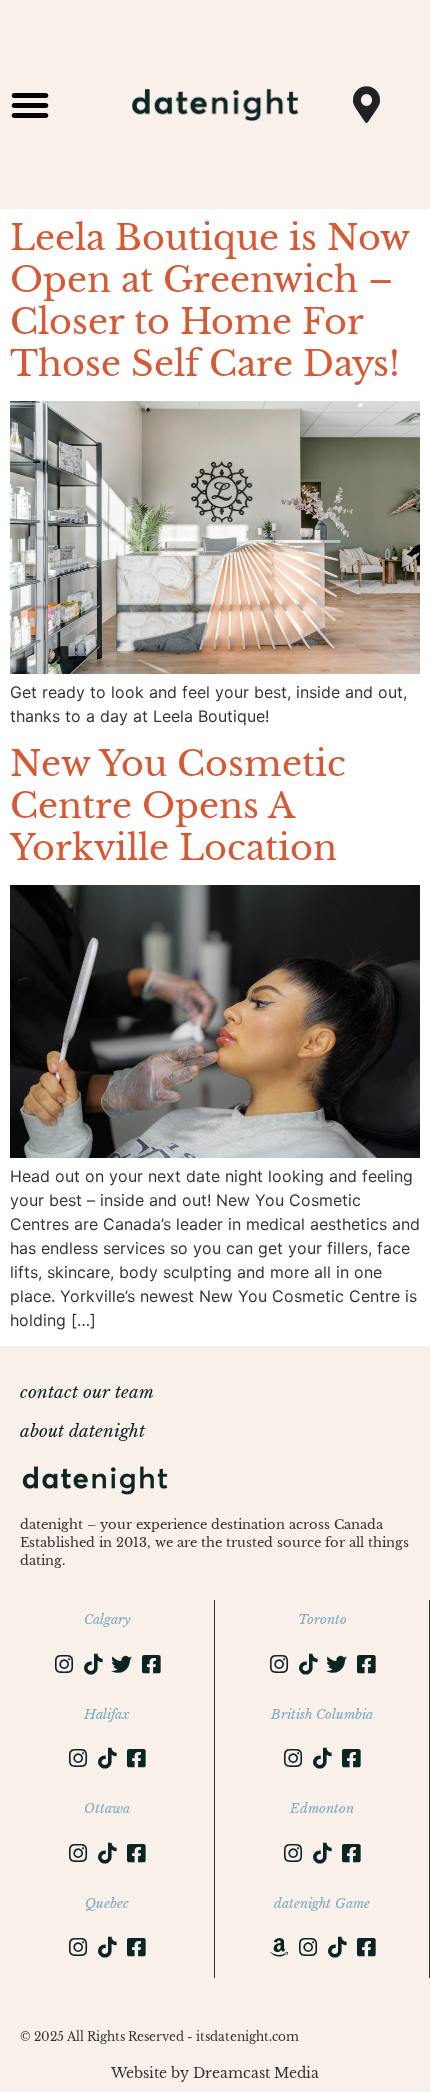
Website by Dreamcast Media (215, 2073)
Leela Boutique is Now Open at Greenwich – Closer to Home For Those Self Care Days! (209, 300)
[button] (30, 105)
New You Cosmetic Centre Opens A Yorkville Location (178, 805)
